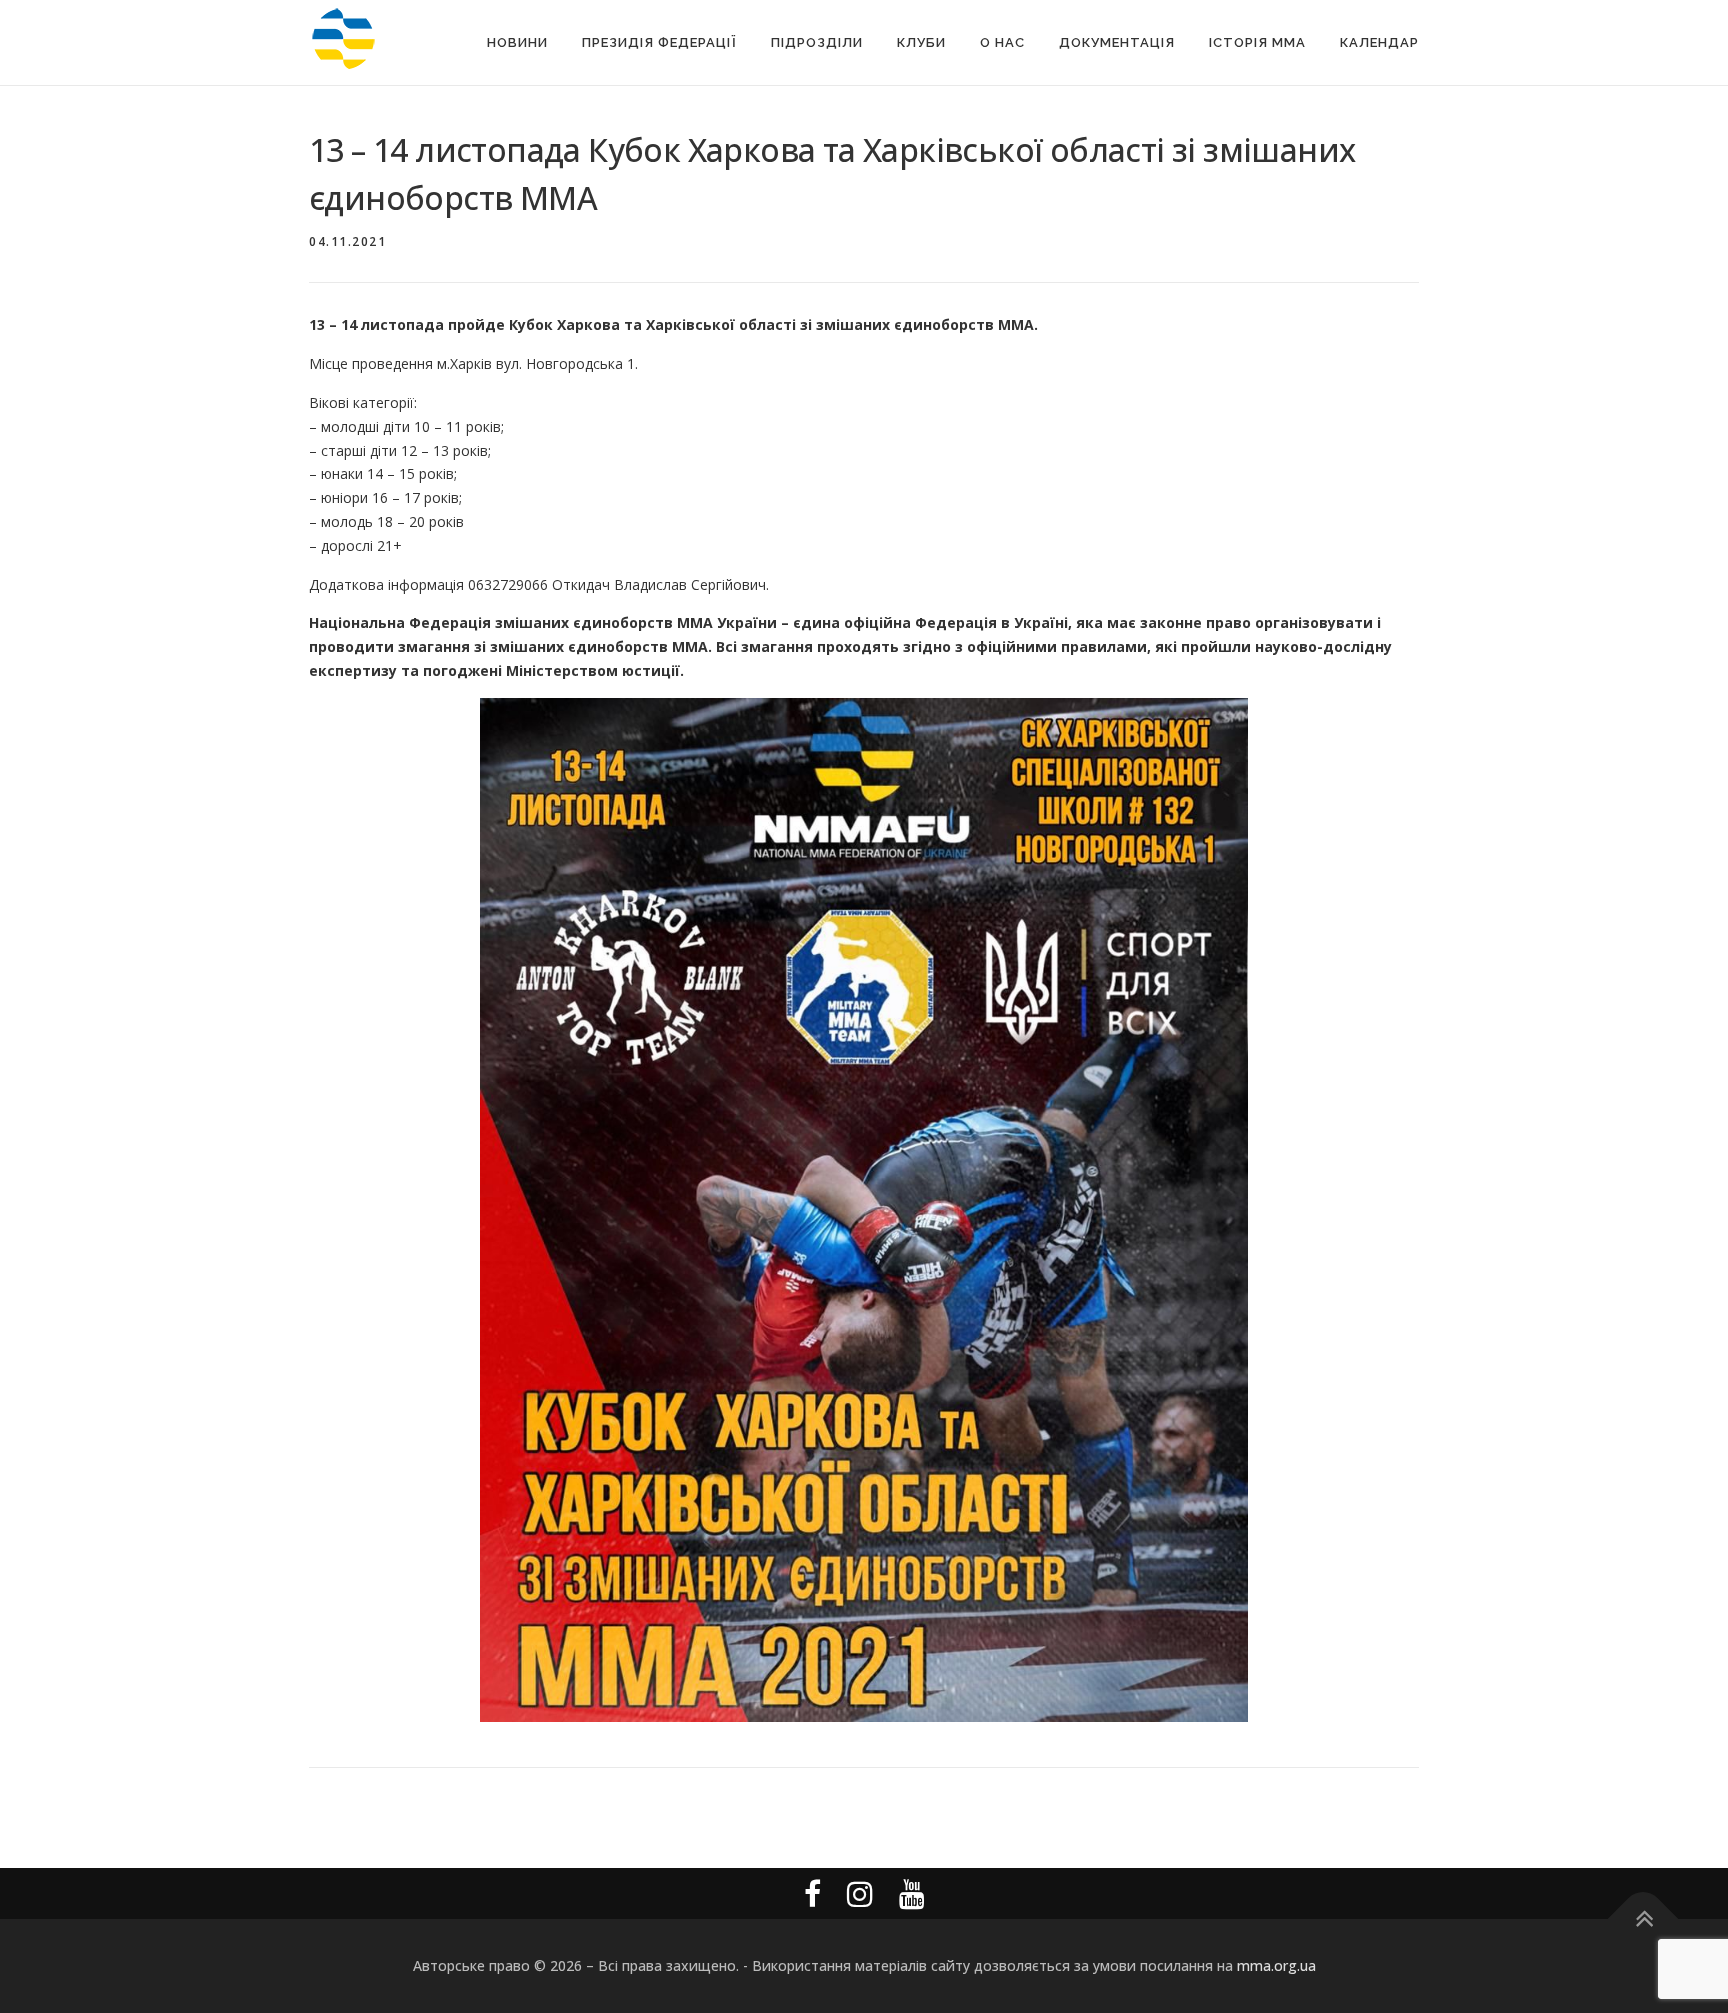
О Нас (1002, 42)
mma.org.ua (1276, 1965)
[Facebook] (812, 1893)
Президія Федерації (659, 42)
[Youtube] (912, 1893)
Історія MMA (1257, 42)
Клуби (921, 42)
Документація (1117, 42)
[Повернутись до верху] (1643, 1918)
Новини (517, 42)
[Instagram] (860, 1893)
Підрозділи (817, 42)
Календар (1379, 42)
